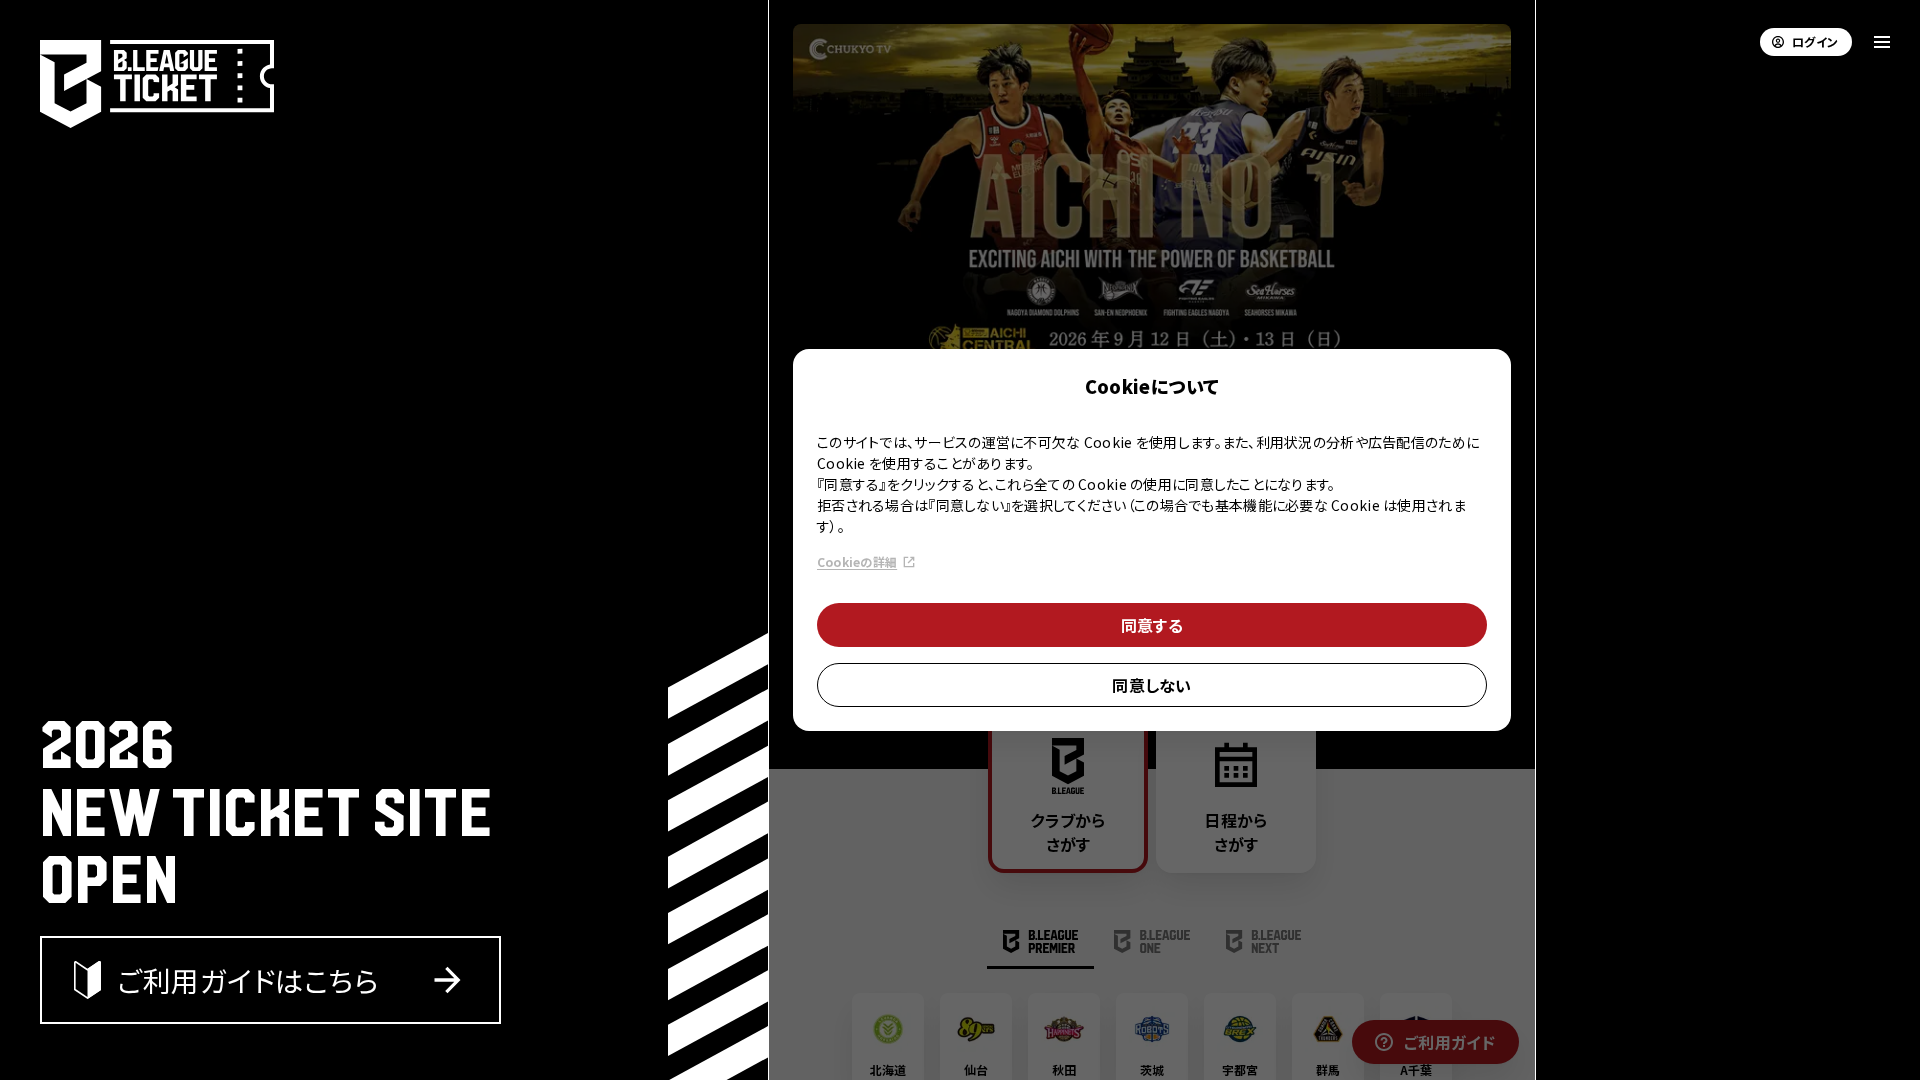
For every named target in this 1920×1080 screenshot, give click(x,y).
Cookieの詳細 (857, 561)
